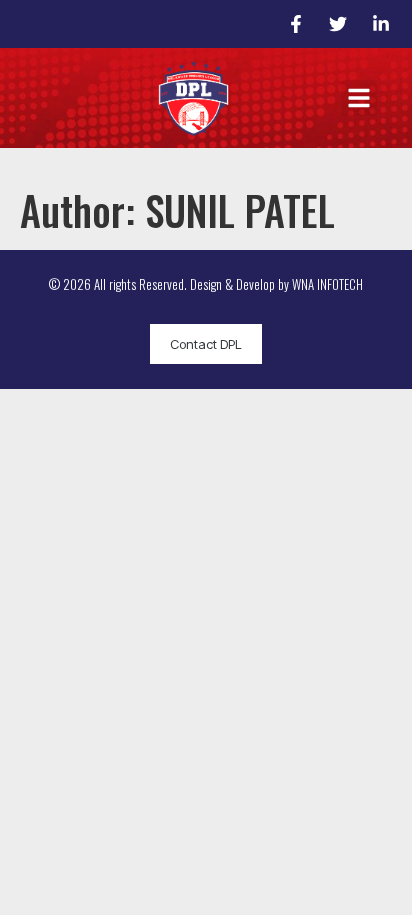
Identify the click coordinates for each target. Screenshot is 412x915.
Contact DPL (206, 344)
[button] (359, 98)
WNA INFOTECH (327, 284)
